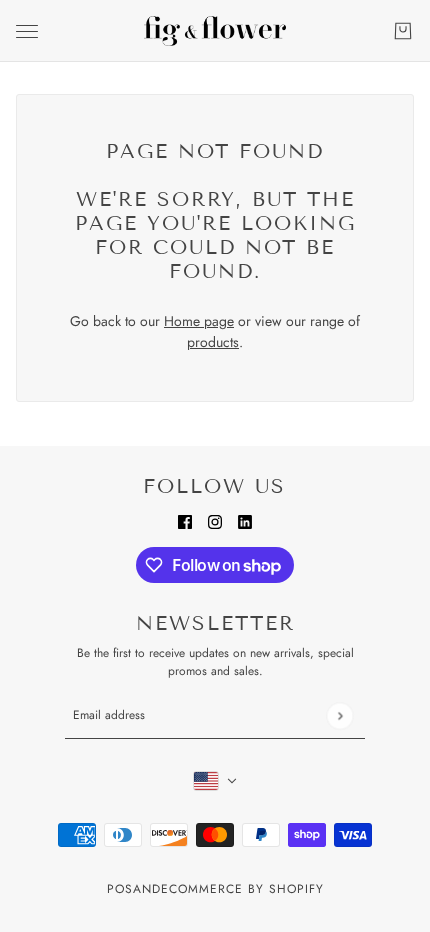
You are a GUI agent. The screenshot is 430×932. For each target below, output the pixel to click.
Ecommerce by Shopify (242, 889)
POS (120, 889)
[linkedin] (245, 520)
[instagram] (215, 520)
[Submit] (339, 715)
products (213, 342)
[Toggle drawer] (27, 31)
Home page (199, 321)
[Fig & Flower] (215, 31)
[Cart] (403, 31)
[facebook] (185, 520)
